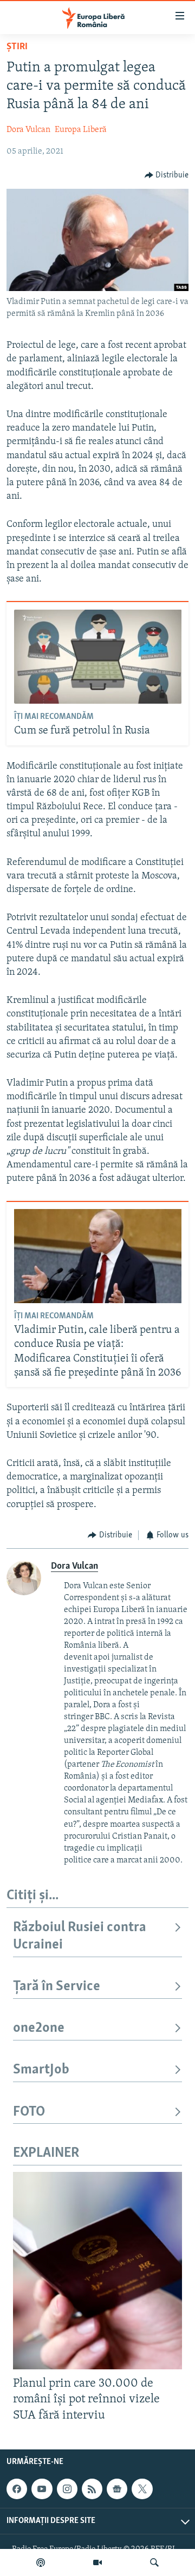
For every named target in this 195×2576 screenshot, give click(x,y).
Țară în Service (57, 1987)
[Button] (167, 175)
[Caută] (154, 2562)
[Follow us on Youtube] (42, 2489)
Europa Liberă (81, 130)
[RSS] (92, 2489)
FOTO (29, 2112)
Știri (17, 47)
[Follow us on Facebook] (17, 2489)
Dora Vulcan (28, 130)
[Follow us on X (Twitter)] (142, 2489)
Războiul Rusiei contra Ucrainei (80, 1936)
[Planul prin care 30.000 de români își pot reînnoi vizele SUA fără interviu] (97, 2271)
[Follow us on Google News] (117, 2489)
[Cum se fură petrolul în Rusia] (98, 657)
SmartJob (41, 2070)
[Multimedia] (97, 2562)
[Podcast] (41, 2562)
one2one (39, 2028)
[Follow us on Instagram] (67, 2489)
